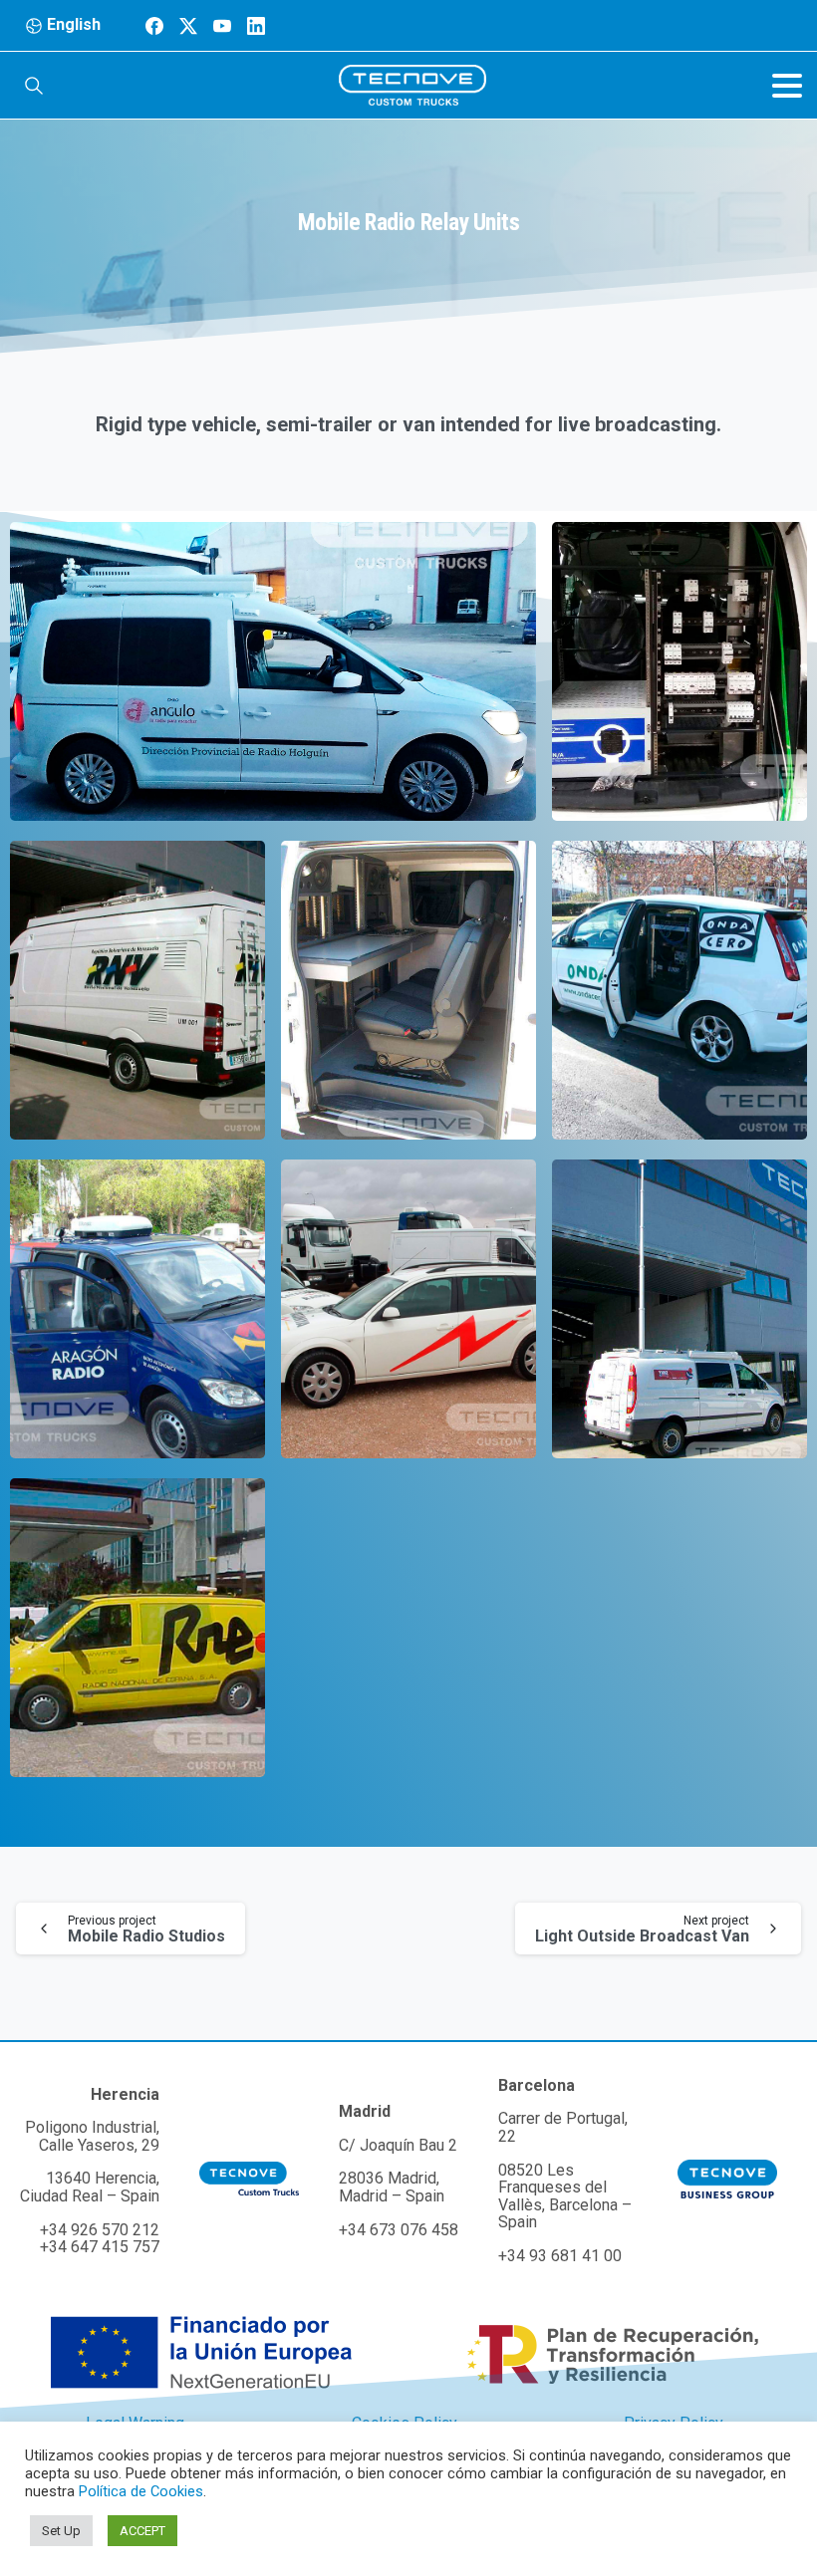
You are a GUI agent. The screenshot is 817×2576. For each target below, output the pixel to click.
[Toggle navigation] (787, 86)
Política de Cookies (141, 2491)
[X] (188, 25)
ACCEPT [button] (142, 2531)
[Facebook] (154, 25)
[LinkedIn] (256, 25)
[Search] (34, 86)
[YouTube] (222, 25)
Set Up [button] (61, 2531)
